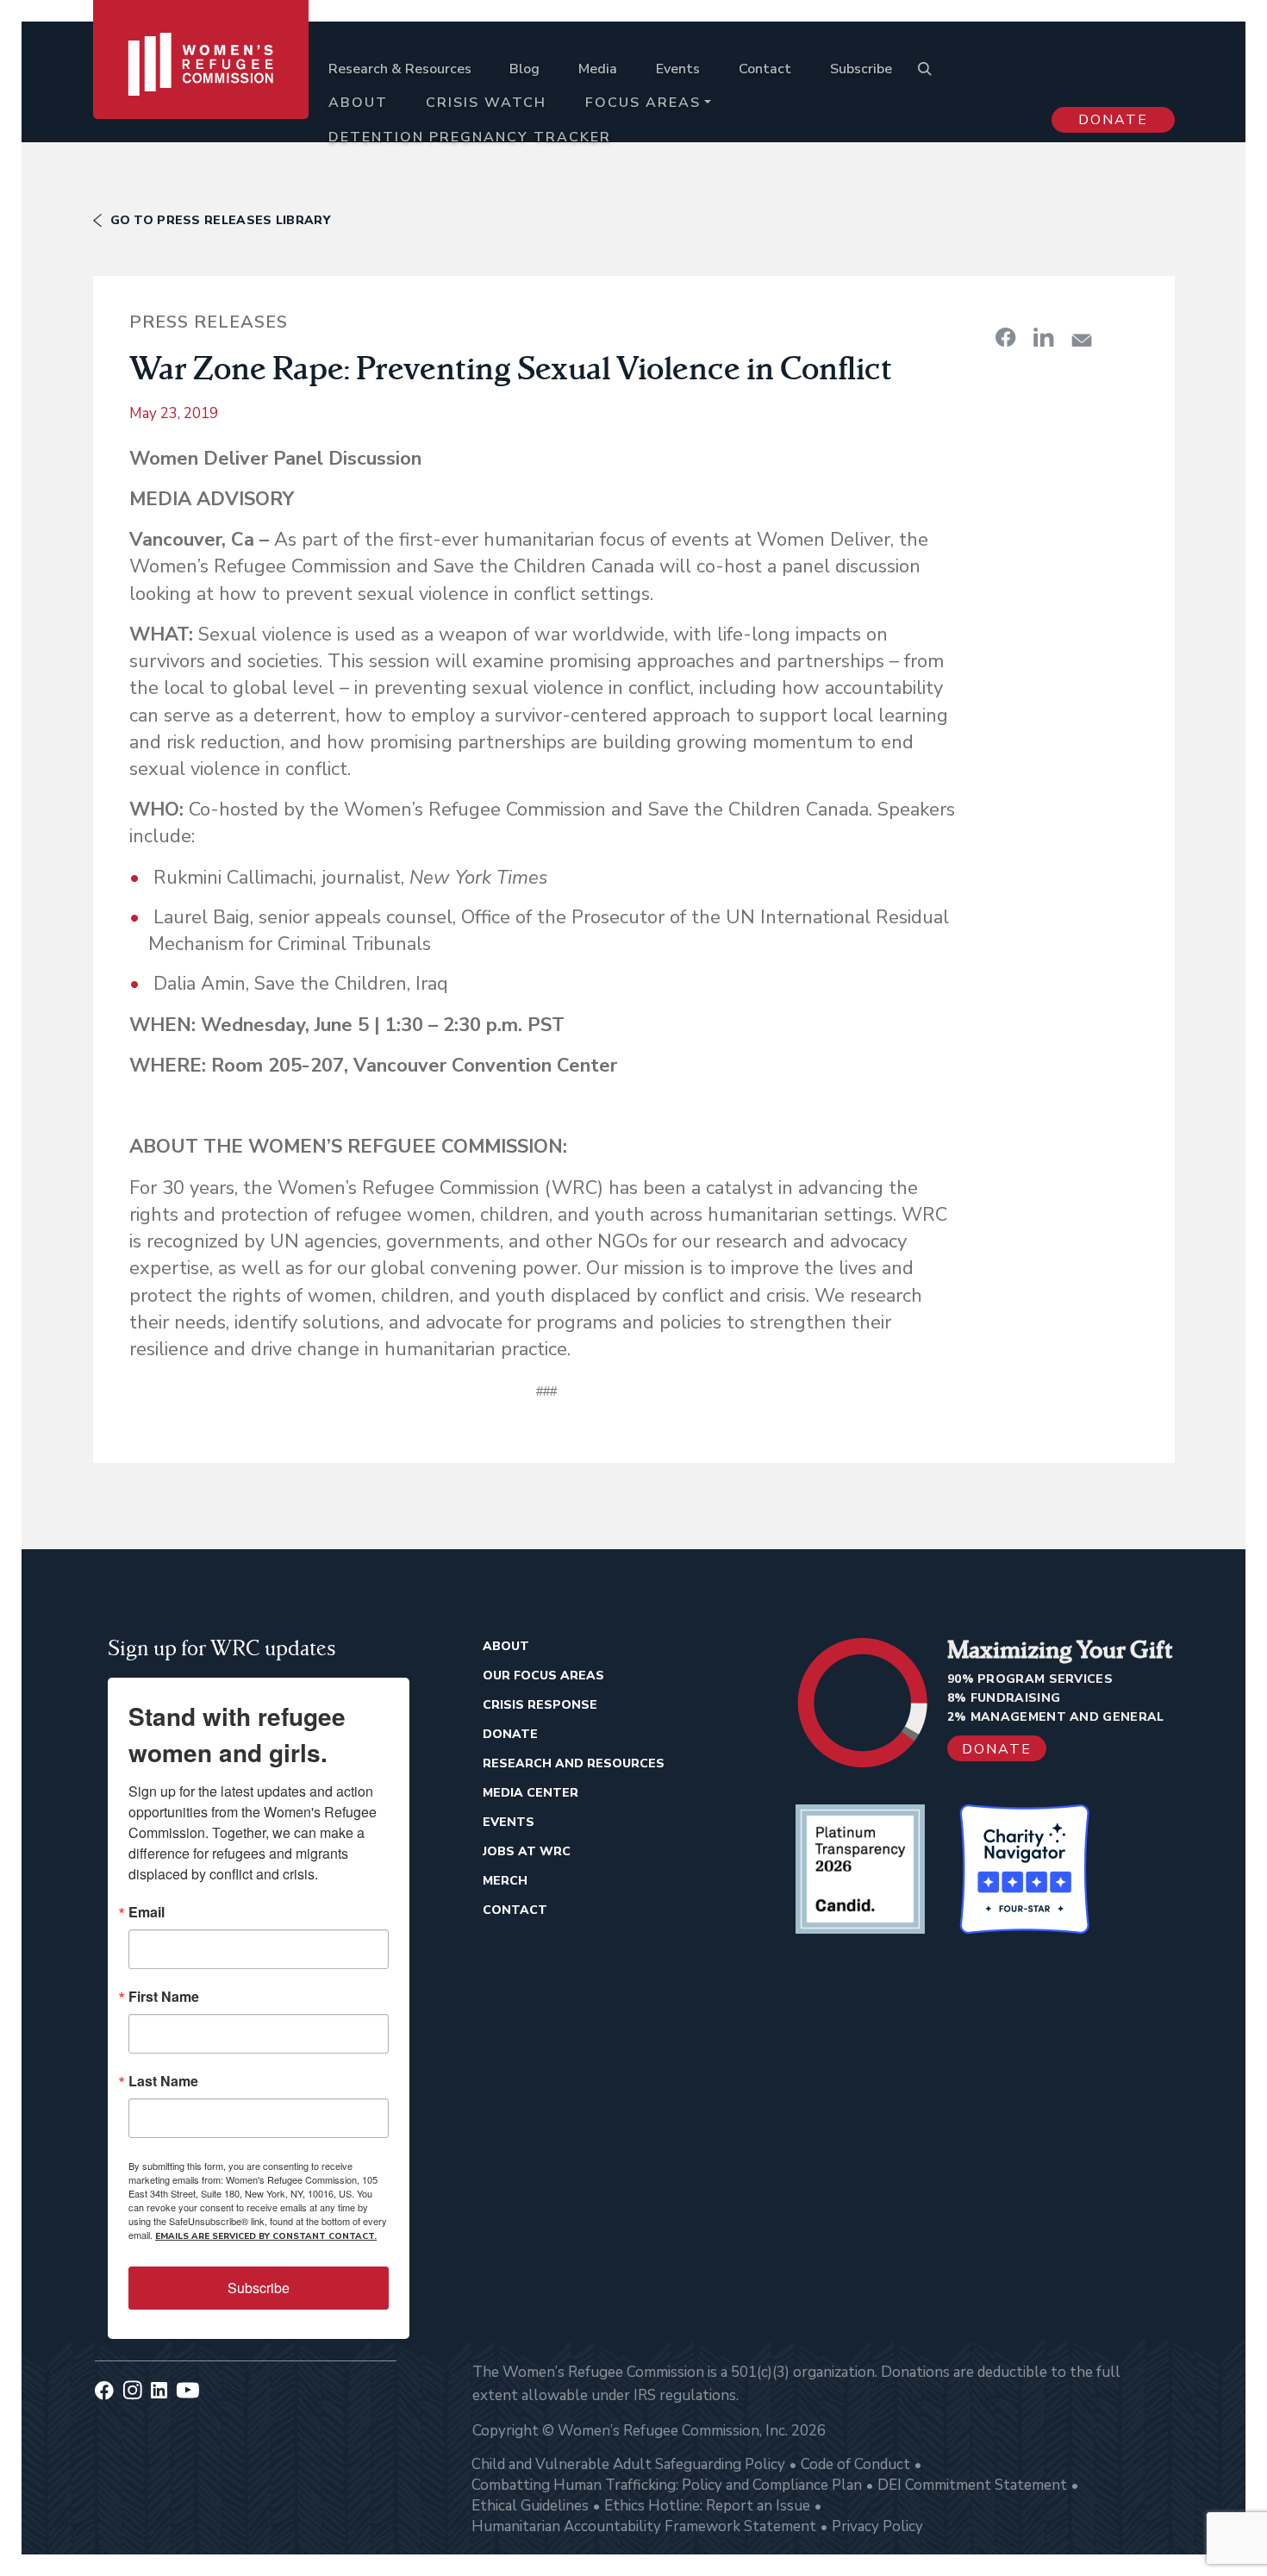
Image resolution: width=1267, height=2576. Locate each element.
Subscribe (861, 69)
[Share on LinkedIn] (1044, 337)
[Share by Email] (1082, 340)
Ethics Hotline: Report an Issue (707, 2506)
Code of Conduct (855, 2464)
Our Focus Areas (543, 1676)
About (358, 103)
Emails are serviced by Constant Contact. (266, 2236)
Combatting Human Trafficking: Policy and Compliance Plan (667, 2485)
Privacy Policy (877, 2526)
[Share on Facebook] (1006, 337)
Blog (524, 69)
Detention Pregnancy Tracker (470, 137)
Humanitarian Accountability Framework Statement (644, 2526)
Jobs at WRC (527, 1851)
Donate (1113, 120)
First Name (164, 1997)
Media (598, 69)
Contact (765, 69)
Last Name (163, 2081)
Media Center (531, 1793)
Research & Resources (400, 69)
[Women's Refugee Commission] (201, 88)
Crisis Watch (486, 103)
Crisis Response (540, 1705)
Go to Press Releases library (220, 220)
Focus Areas (643, 103)
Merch (505, 1881)
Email (147, 1912)
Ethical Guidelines (530, 2506)
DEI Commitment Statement (972, 2485)
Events (678, 69)
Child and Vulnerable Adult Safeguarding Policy (628, 2464)
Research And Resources (574, 1763)
